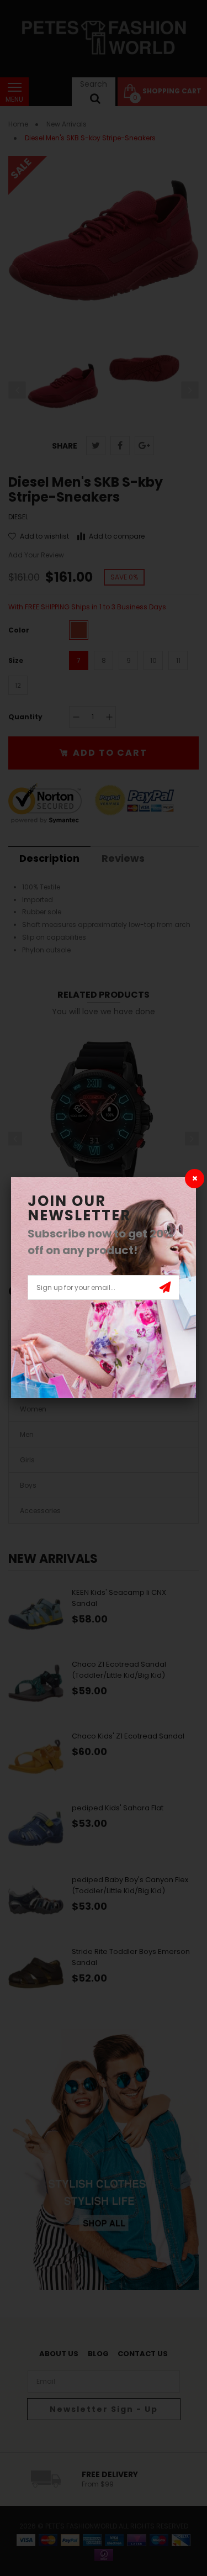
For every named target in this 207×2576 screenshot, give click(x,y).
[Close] (195, 1179)
